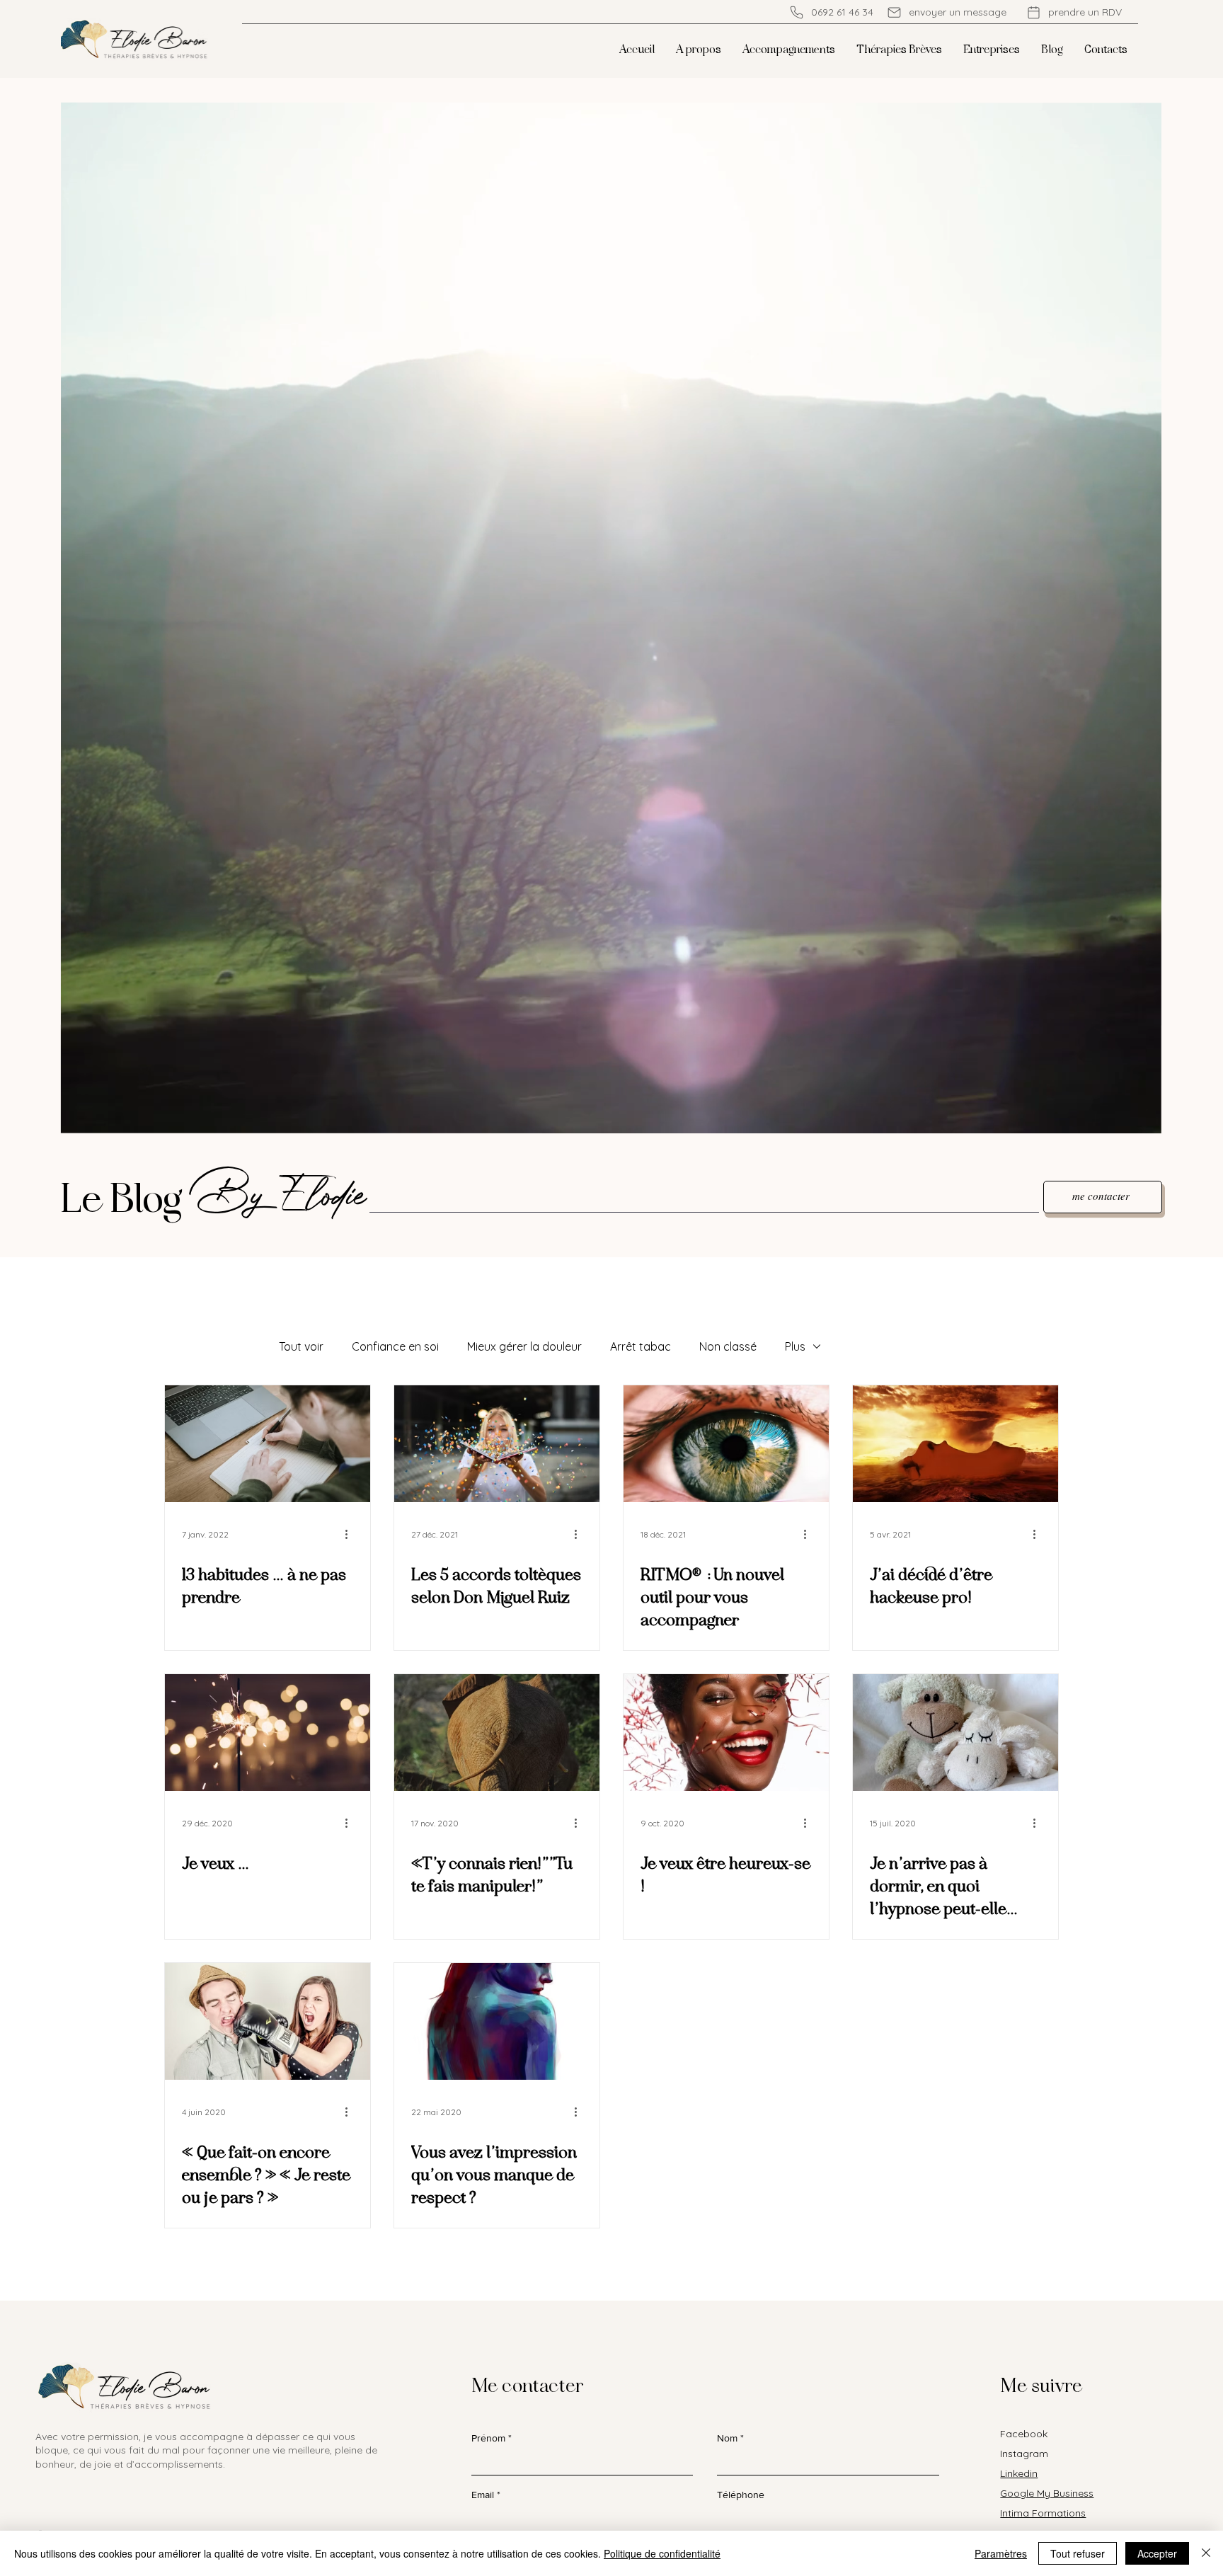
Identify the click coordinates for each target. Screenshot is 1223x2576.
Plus (795, 1346)
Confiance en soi (395, 1346)
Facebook (1024, 2434)
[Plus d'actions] (351, 1534)
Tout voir (301, 1346)
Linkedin (1019, 2473)
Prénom (488, 2438)
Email (483, 2495)
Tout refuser (1078, 2553)
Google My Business (1047, 2493)
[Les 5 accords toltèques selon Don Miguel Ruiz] (497, 1444)
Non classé (728, 1346)
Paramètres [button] (1001, 2553)
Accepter (1157, 2553)
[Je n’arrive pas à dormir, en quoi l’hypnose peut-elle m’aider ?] (955, 1733)
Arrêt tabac (641, 1346)
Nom (727, 2438)
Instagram (1024, 2454)
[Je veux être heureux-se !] (726, 1733)
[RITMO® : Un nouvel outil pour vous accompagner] (726, 1444)
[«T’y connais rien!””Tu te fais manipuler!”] (497, 1733)
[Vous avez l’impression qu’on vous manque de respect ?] (497, 2021)
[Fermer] (1206, 2553)
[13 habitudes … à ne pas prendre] (268, 1444)
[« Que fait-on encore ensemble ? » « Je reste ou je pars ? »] (268, 2021)
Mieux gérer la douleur (524, 1346)
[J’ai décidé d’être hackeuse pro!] (955, 1444)
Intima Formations (1043, 2513)
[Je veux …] (268, 1733)
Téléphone (741, 2495)
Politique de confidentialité (662, 2553)
